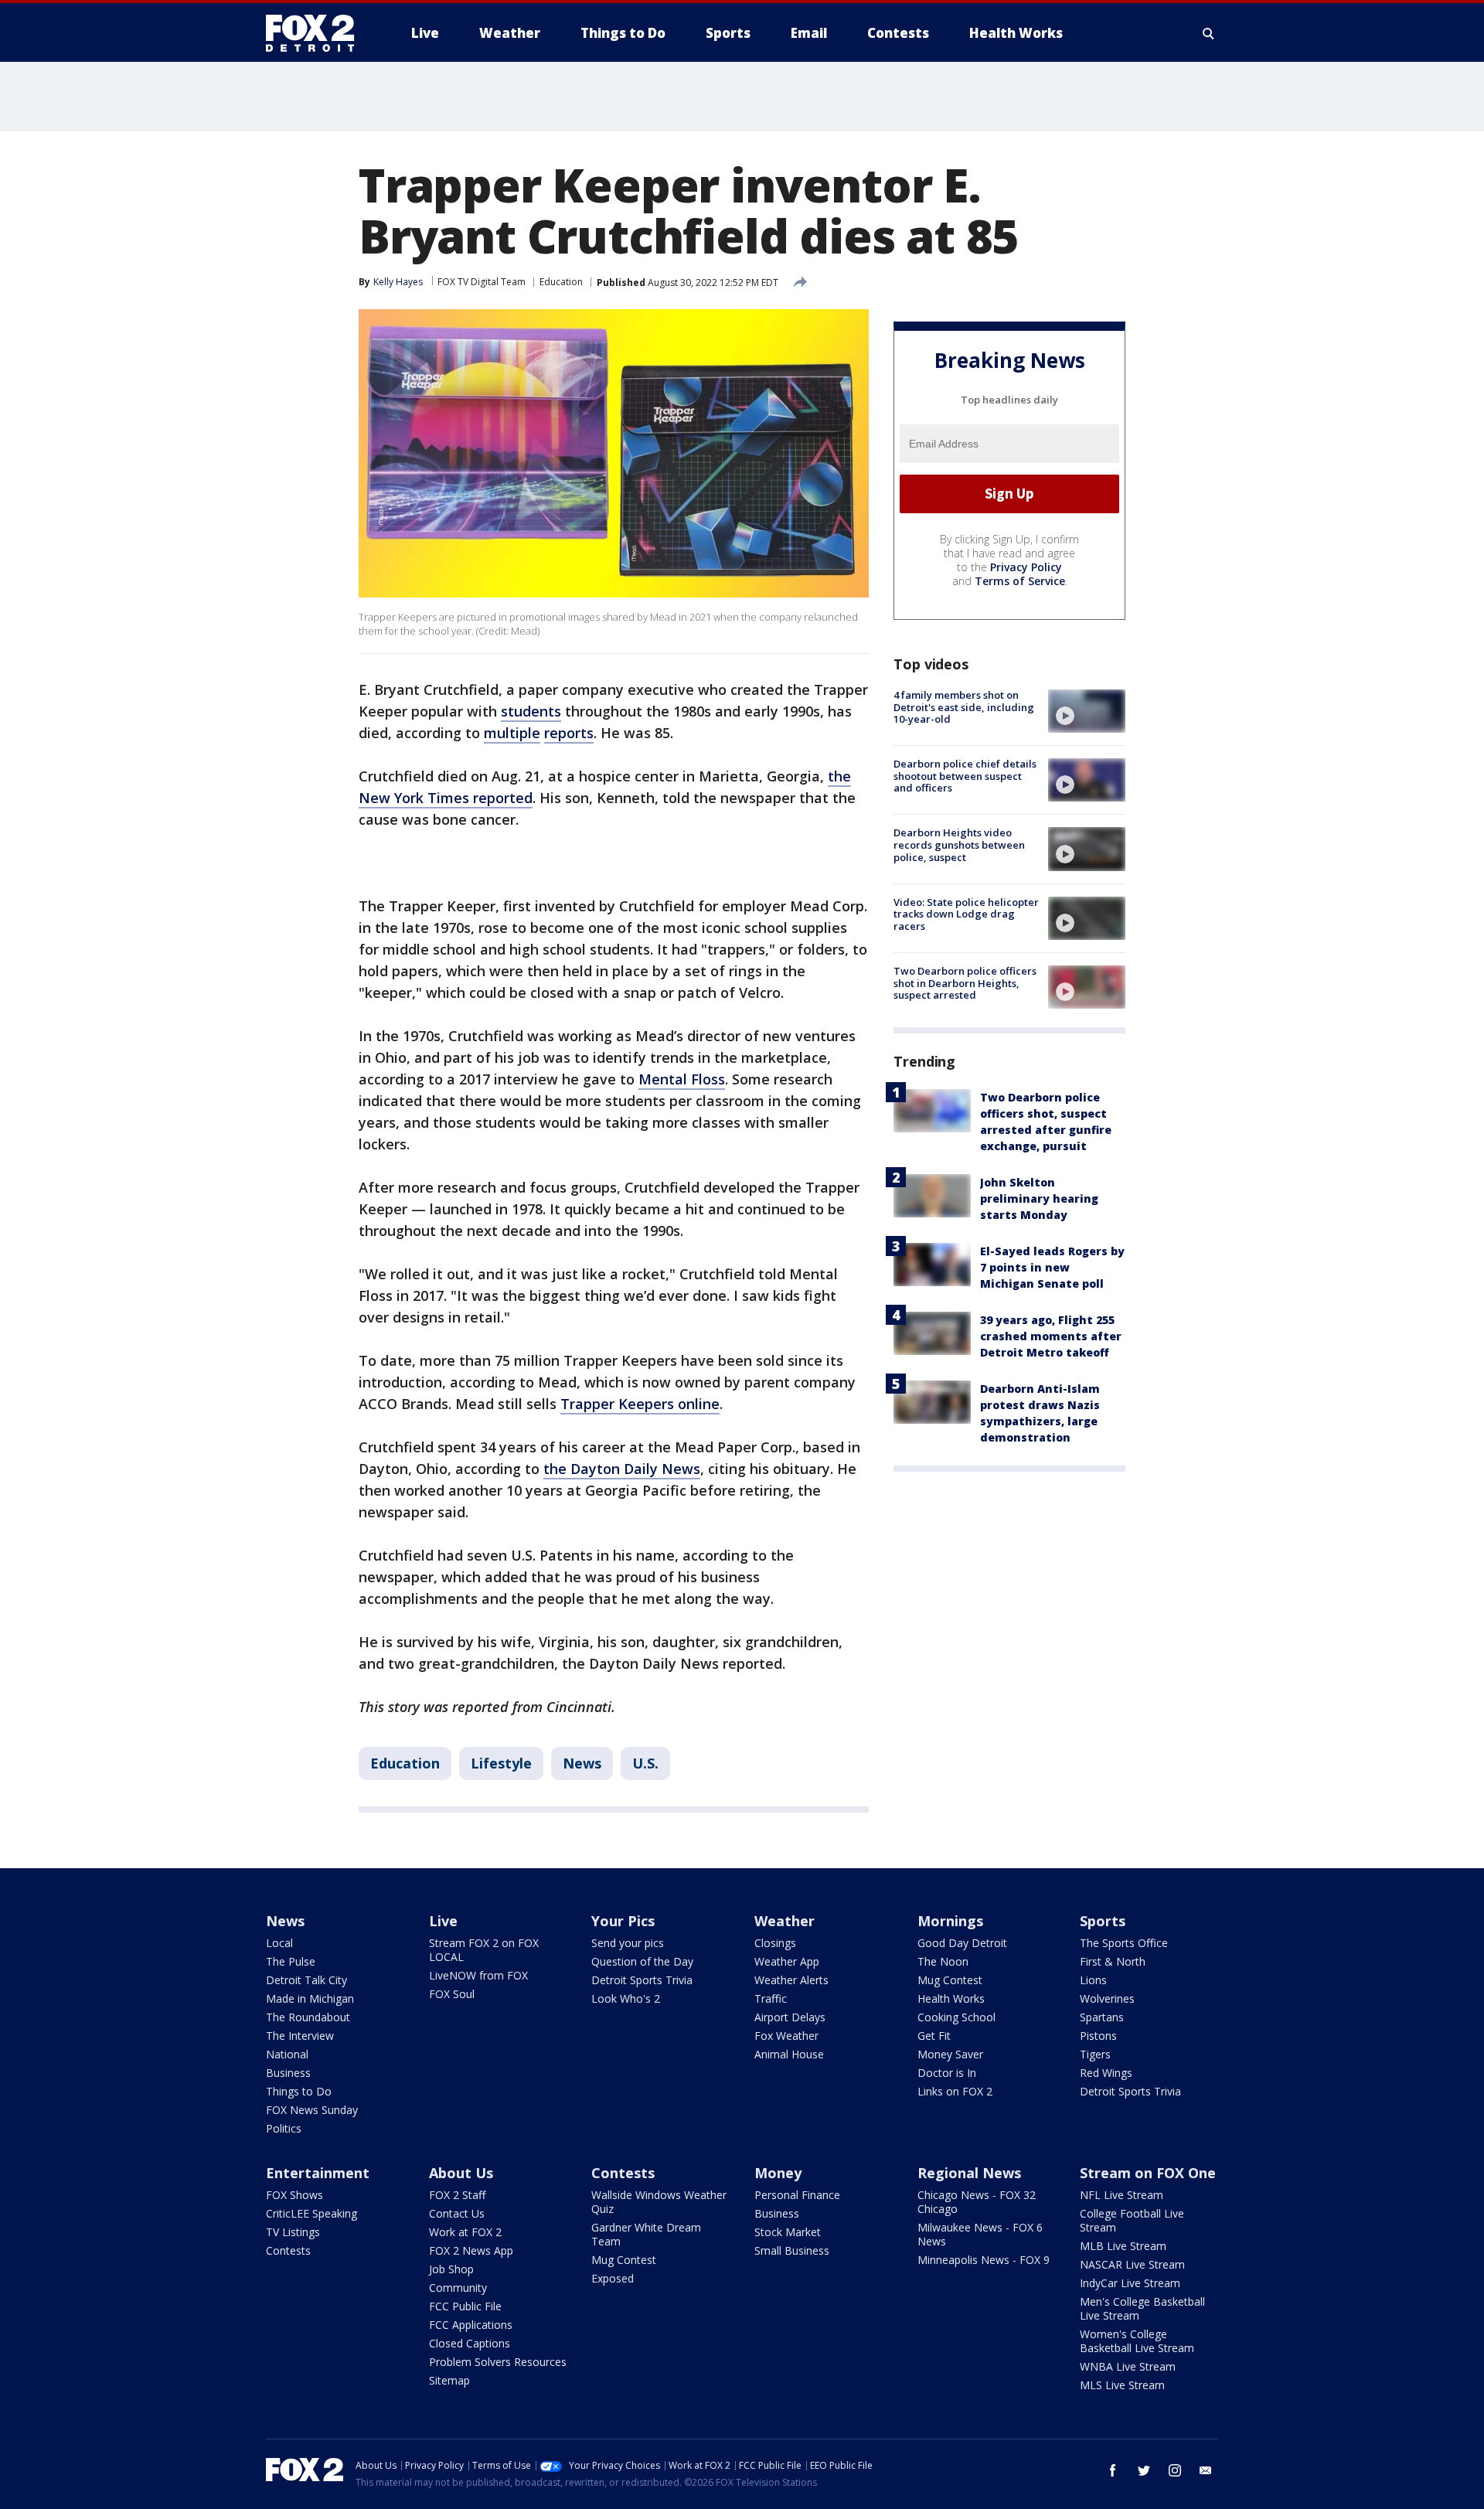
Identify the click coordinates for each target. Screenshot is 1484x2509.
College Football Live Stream (1132, 2220)
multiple (512, 733)
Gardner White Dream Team (646, 2234)
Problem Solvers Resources (498, 2362)
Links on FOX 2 (955, 2091)
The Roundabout (308, 2017)
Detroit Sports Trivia (642, 1980)
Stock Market (788, 2232)
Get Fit (934, 2036)
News (582, 1763)
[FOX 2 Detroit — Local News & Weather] (317, 33)
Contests (288, 2250)
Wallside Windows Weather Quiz (659, 2202)
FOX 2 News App (471, 2250)
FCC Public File (465, 2306)
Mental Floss (682, 1079)
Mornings (950, 1921)
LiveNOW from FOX (478, 1975)
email (1206, 2470)
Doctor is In (947, 2073)
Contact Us (457, 2213)
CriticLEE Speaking (311, 2213)
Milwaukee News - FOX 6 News (980, 2234)
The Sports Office (1124, 1943)
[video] (1087, 711)
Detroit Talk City (306, 1980)
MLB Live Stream (1123, 2246)
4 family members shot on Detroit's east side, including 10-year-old (964, 707)
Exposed (613, 2278)
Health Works (951, 1998)
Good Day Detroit (962, 1943)
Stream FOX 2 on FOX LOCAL (484, 1950)
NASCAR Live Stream (1132, 2264)
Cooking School (956, 2017)
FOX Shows (294, 2195)
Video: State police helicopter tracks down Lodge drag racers (966, 914)
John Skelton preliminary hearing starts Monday (1039, 1198)
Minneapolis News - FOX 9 (984, 2260)
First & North (1113, 1961)
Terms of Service (1020, 581)
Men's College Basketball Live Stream (1142, 2308)
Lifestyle (501, 1763)
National (287, 2054)
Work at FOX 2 (465, 2232)
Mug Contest (950, 1980)
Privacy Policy (1026, 567)
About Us (461, 2173)
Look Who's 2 (626, 1998)
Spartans (1102, 2017)
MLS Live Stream (1122, 2385)
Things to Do (299, 2091)
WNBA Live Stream (1128, 2366)
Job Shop (451, 2269)
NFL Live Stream (1122, 2195)
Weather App (787, 1961)
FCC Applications (471, 2325)
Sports (1103, 1921)
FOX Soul (452, 1994)
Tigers (1095, 2054)
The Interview (300, 2036)
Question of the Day (642, 1961)
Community (458, 2288)
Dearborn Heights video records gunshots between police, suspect (959, 844)
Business (288, 2073)
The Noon (943, 1961)
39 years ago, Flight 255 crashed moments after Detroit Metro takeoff (1051, 1336)
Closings (775, 1943)
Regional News (969, 2173)
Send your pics (628, 1943)
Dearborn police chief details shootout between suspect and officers (965, 776)
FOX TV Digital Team (482, 282)
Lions (1093, 1980)
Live (443, 1921)
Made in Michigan (310, 1998)
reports (569, 733)
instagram (1175, 2470)
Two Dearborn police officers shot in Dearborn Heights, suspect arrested (965, 983)
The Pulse (291, 1961)
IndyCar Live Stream (1130, 2283)
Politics (284, 2128)
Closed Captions (470, 2343)
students (531, 711)
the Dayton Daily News (622, 1469)
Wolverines (1107, 1998)
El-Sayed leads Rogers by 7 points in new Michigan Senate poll (1052, 1267)
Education (561, 282)
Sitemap (449, 2380)
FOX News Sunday (312, 2110)
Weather (785, 1921)
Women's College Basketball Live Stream (1137, 2341)
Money (778, 2173)
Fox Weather (786, 2036)
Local (279, 1943)
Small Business (792, 2250)
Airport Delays (790, 2017)
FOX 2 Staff (457, 2195)
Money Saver (950, 2054)
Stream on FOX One (1148, 2173)
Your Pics (623, 1921)
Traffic (771, 1998)
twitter (1144, 2470)
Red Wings (1106, 2073)
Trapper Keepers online (640, 1404)
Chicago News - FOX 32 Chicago (977, 2202)
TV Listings (293, 2232)
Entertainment (318, 2173)
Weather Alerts (791, 1980)
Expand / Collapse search (1209, 33)
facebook (1113, 2470)
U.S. (645, 1763)
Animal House (789, 2054)
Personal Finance (797, 2195)
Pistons (1098, 2036)
